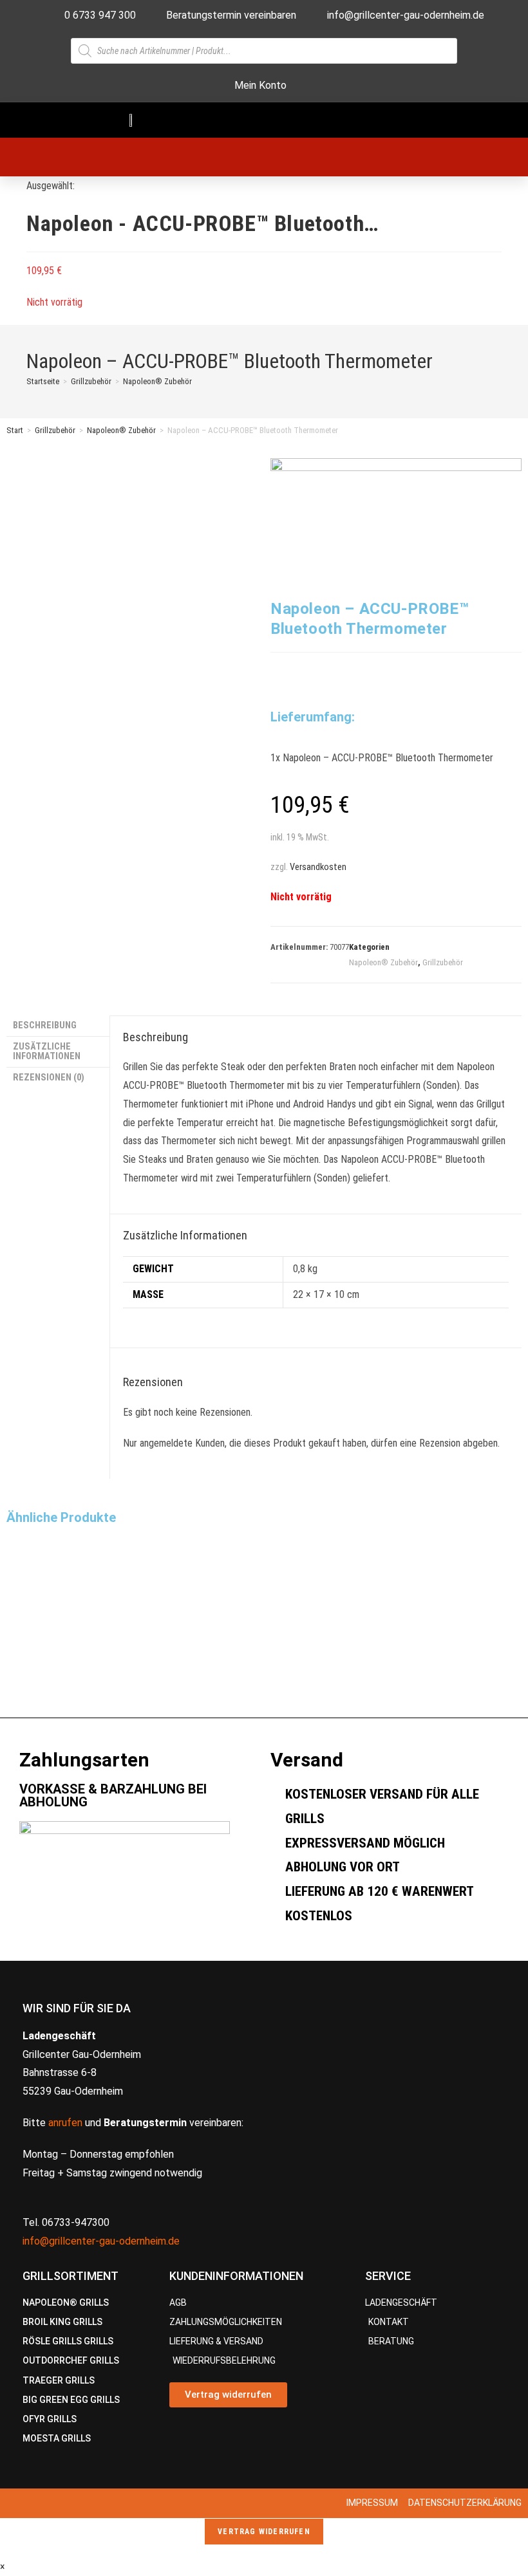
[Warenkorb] (238, 157)
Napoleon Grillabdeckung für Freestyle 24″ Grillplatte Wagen (82, 1639)
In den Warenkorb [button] (51, 1700)
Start (15, 430)
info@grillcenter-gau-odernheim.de (101, 2241)
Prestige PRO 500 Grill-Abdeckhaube (429, 1622)
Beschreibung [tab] (45, 1025)
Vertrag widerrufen (264, 2532)
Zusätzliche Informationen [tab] (47, 1051)
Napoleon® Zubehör (157, 381)
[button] (383, 120)
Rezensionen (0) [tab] (49, 1078)
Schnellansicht (44, 1607)
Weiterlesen (216, 1700)
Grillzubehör (55, 430)
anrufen (65, 2123)
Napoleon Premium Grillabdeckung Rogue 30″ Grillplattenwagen (263, 1639)
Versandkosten (318, 867)
